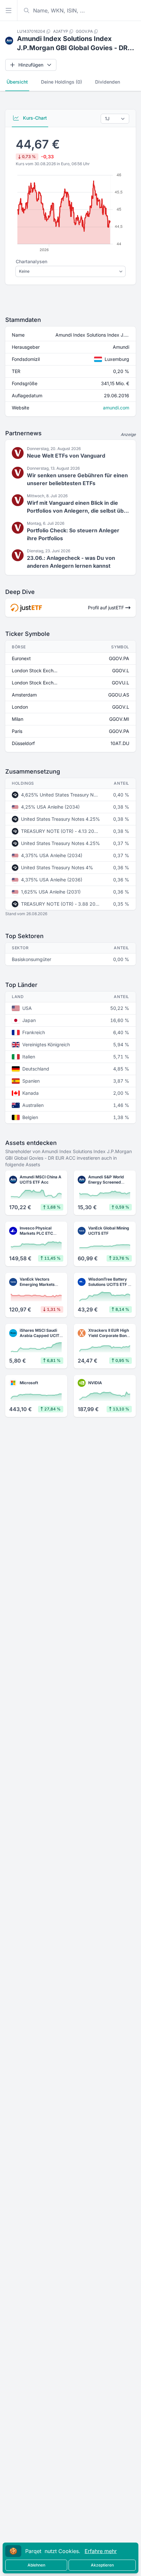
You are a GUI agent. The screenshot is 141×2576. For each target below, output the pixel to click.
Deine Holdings (61, 82)
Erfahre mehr (101, 2551)
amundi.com (116, 408)
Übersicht (17, 82)
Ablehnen (36, 2565)
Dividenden (108, 82)
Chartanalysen (31, 261)
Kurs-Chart (34, 118)
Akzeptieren (102, 2565)
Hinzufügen (31, 65)
